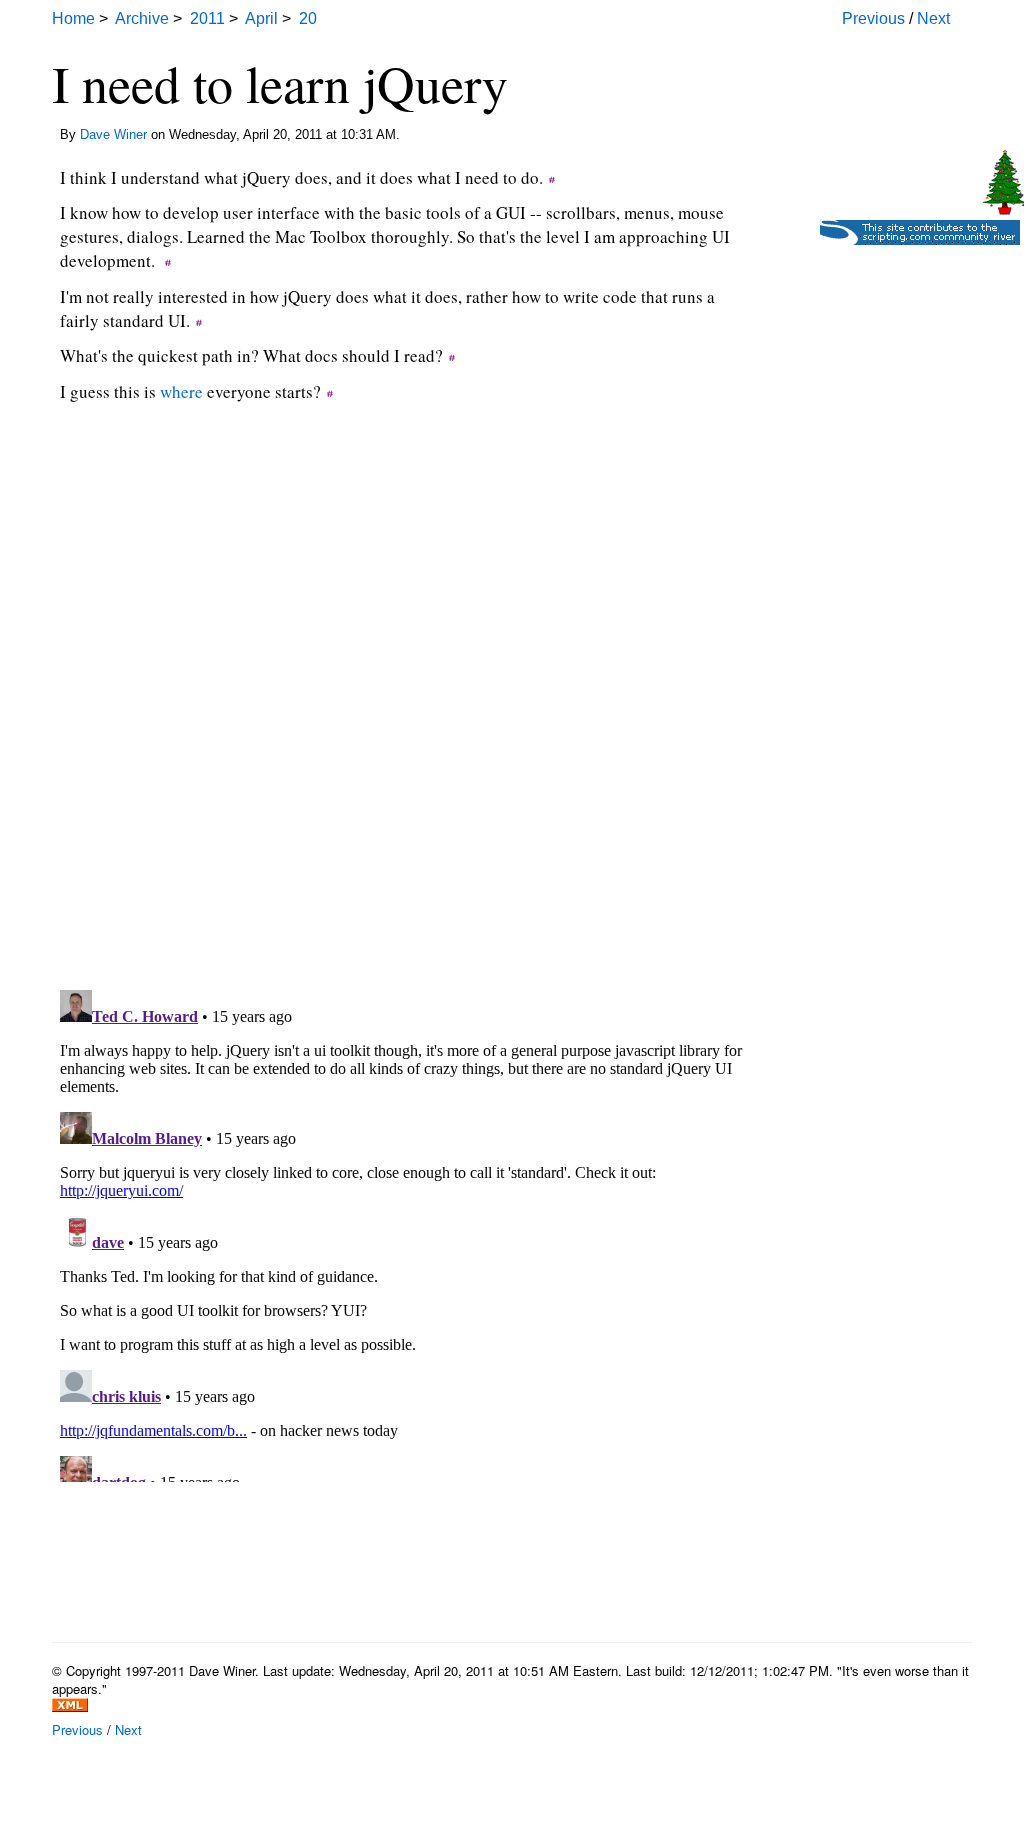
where (181, 391)
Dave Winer (113, 134)
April (261, 18)
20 (308, 18)
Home (73, 18)
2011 (207, 18)
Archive (142, 18)
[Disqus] (402, 720)
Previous (873, 18)
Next (933, 18)
